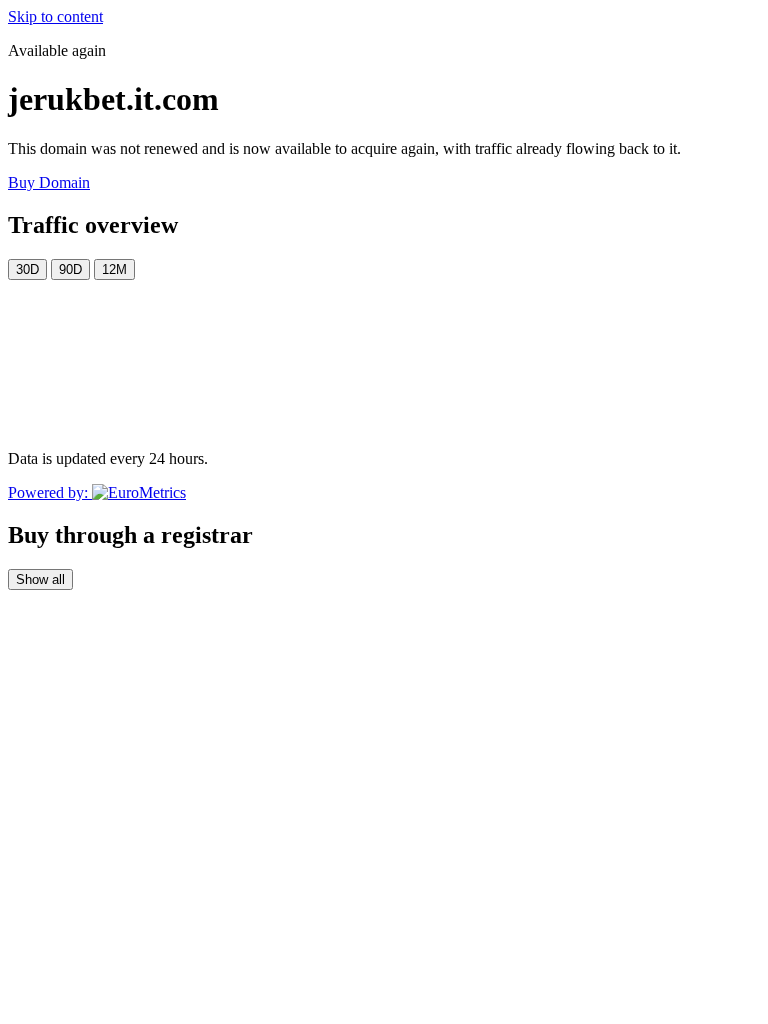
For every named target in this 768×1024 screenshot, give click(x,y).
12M (114, 269)
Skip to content (55, 16)
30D (27, 269)
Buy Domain (49, 182)
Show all (40, 579)
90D (70, 269)
